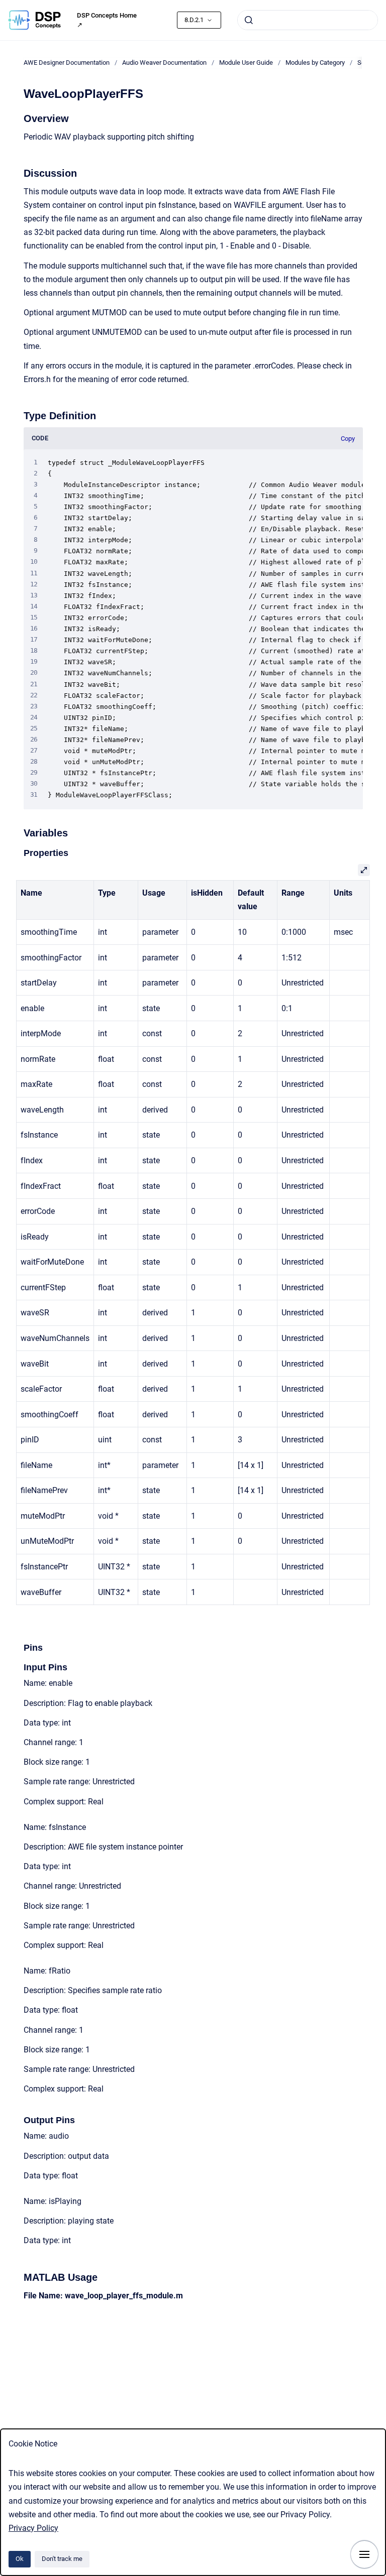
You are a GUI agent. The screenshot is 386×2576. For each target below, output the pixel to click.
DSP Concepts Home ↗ (107, 20)
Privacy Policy (33, 2528)
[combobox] (308, 20)
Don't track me (62, 2559)
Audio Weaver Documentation (164, 63)
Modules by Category (315, 63)
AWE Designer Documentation (67, 63)
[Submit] (249, 20)
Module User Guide (246, 63)
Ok (20, 2559)
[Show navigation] (364, 2554)
